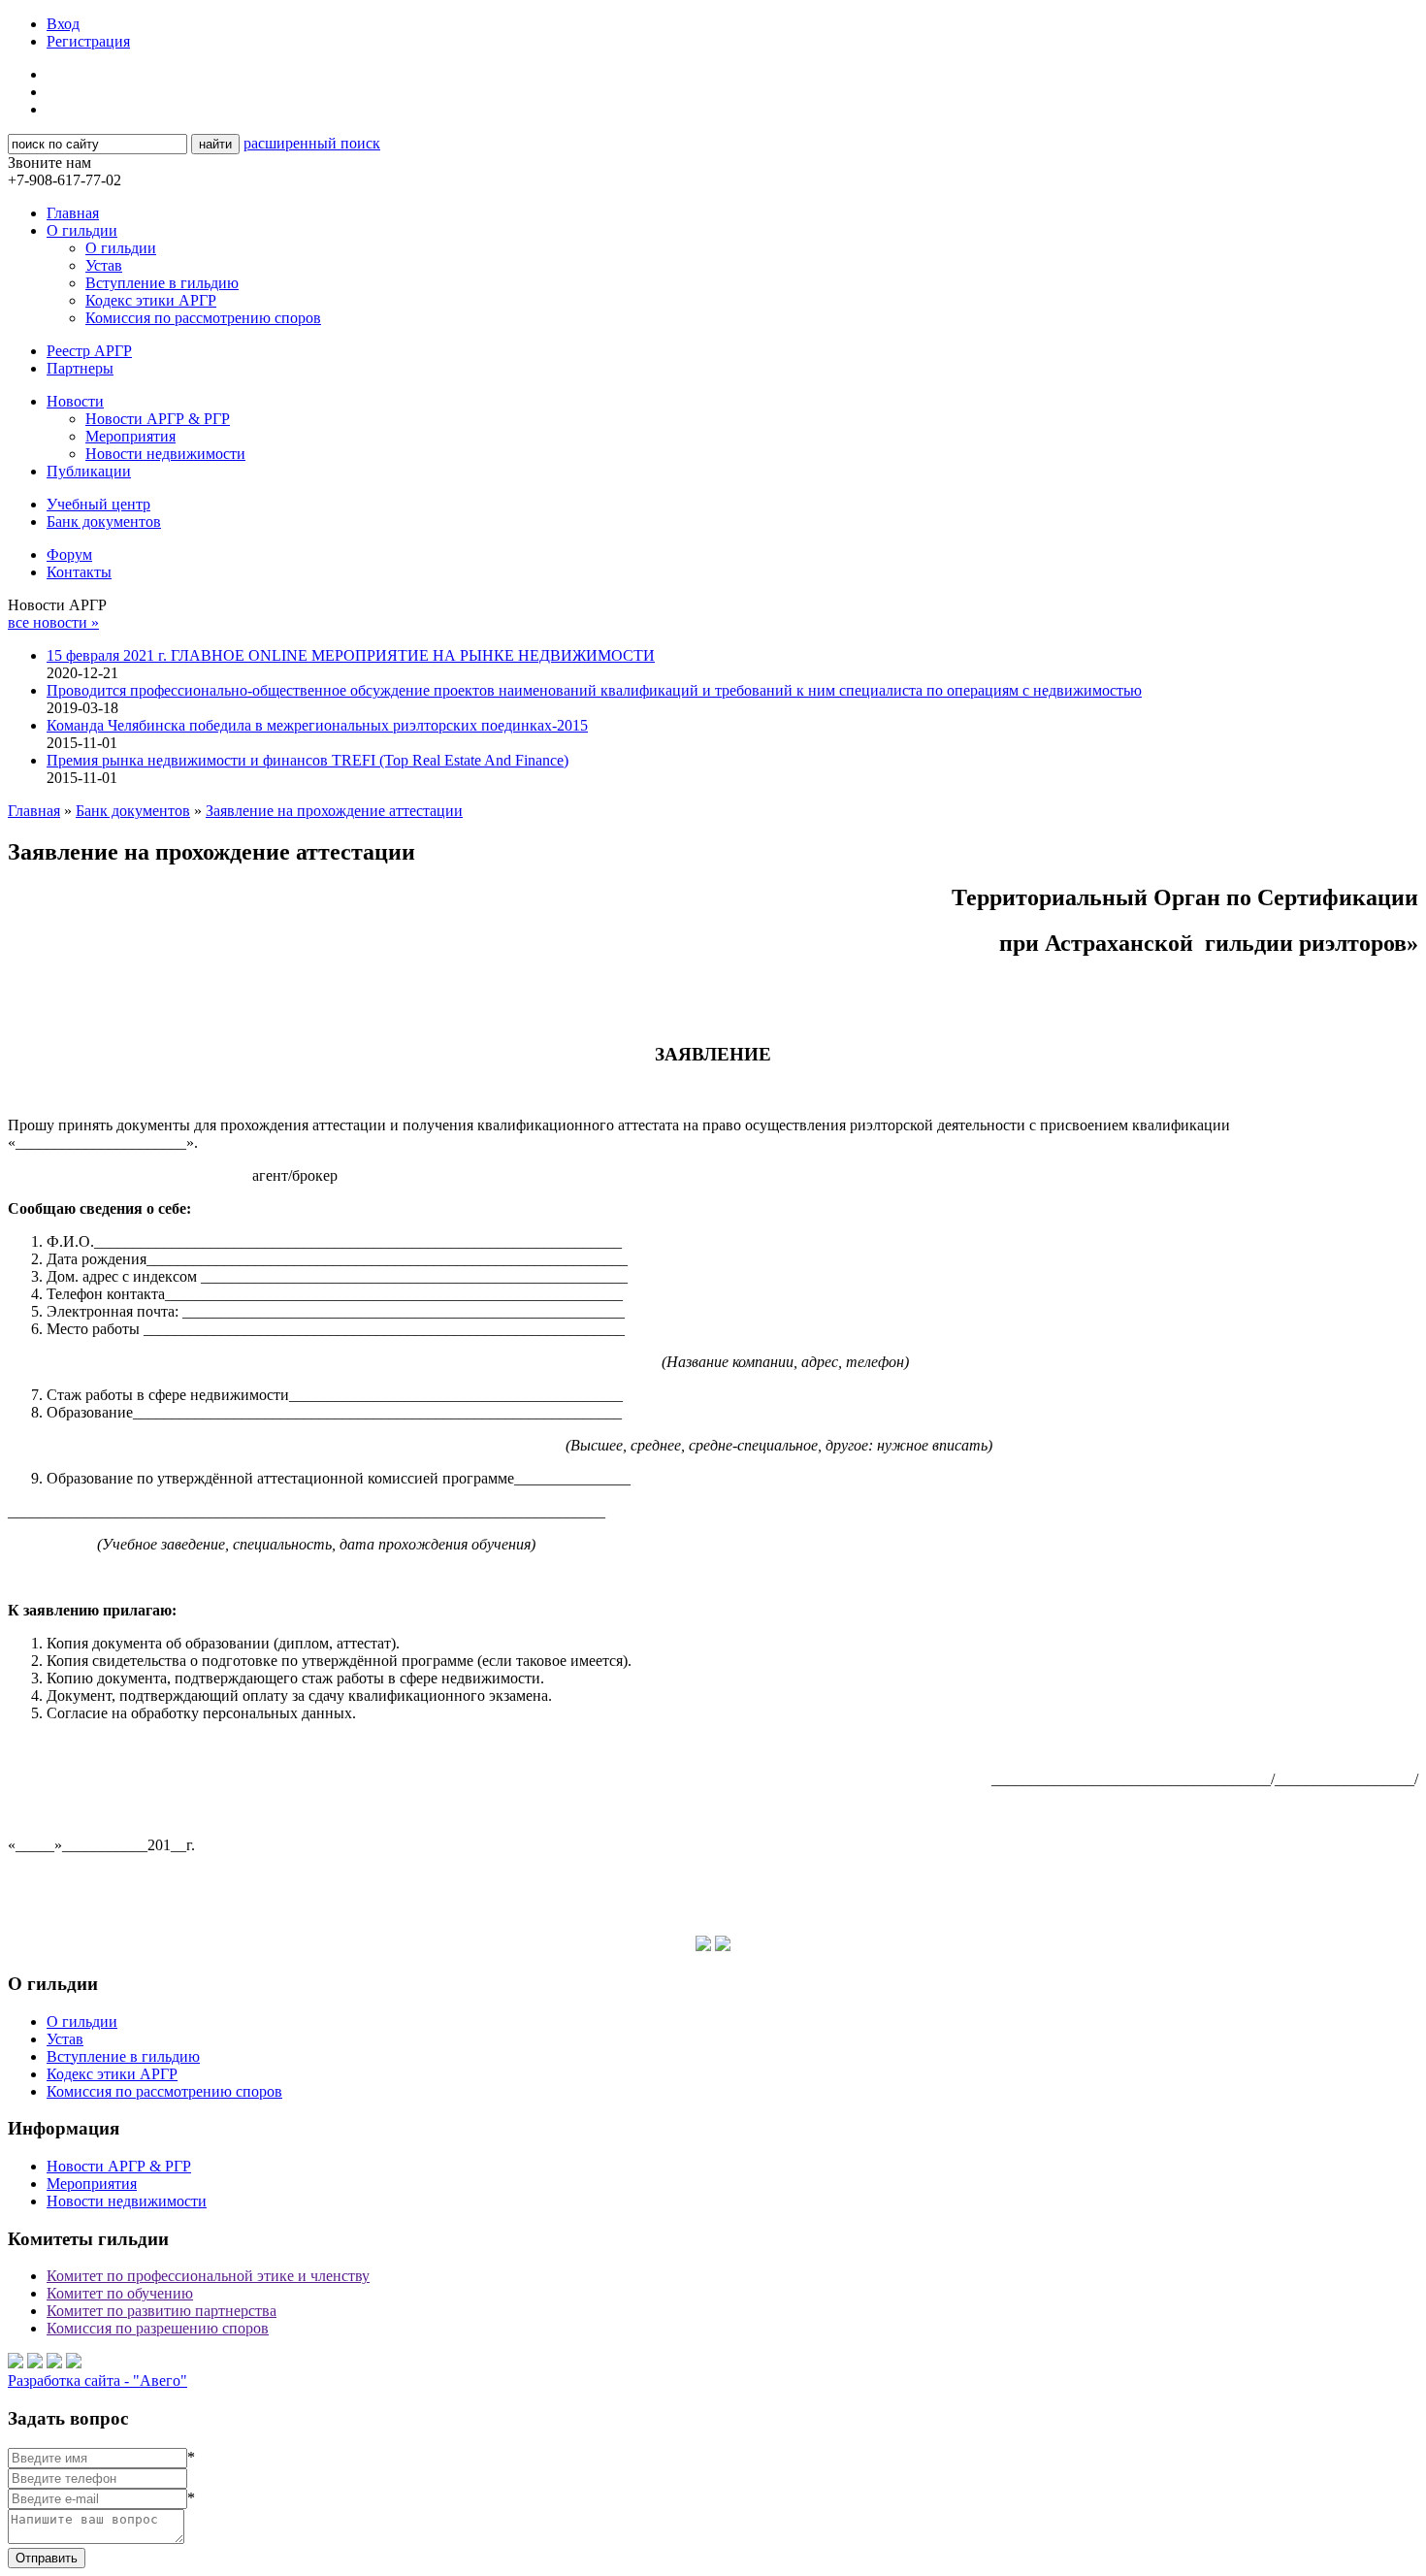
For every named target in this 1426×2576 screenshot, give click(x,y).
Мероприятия (130, 436)
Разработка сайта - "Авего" (97, 2380)
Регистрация (88, 41)
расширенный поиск (312, 143)
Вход (63, 24)
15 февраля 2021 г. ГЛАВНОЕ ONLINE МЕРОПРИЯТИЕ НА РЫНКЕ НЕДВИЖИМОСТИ (351, 655)
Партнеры (80, 368)
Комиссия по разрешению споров (158, 2328)
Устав (104, 265)
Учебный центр (98, 504)
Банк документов (104, 522)
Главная (73, 213)
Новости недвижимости (165, 454)
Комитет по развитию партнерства (162, 2311)
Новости (75, 401)
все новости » (53, 622)
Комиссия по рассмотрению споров (203, 318)
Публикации (89, 471)
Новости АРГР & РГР (158, 419)
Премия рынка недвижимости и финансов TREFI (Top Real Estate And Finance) (308, 760)
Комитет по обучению (120, 2293)
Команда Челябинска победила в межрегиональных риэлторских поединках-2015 (317, 725)
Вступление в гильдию (162, 283)
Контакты (79, 572)
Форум (69, 554)
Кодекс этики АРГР (151, 300)
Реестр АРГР (89, 351)
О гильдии (82, 230)
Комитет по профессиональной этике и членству (208, 2276)
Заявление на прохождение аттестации (334, 811)
